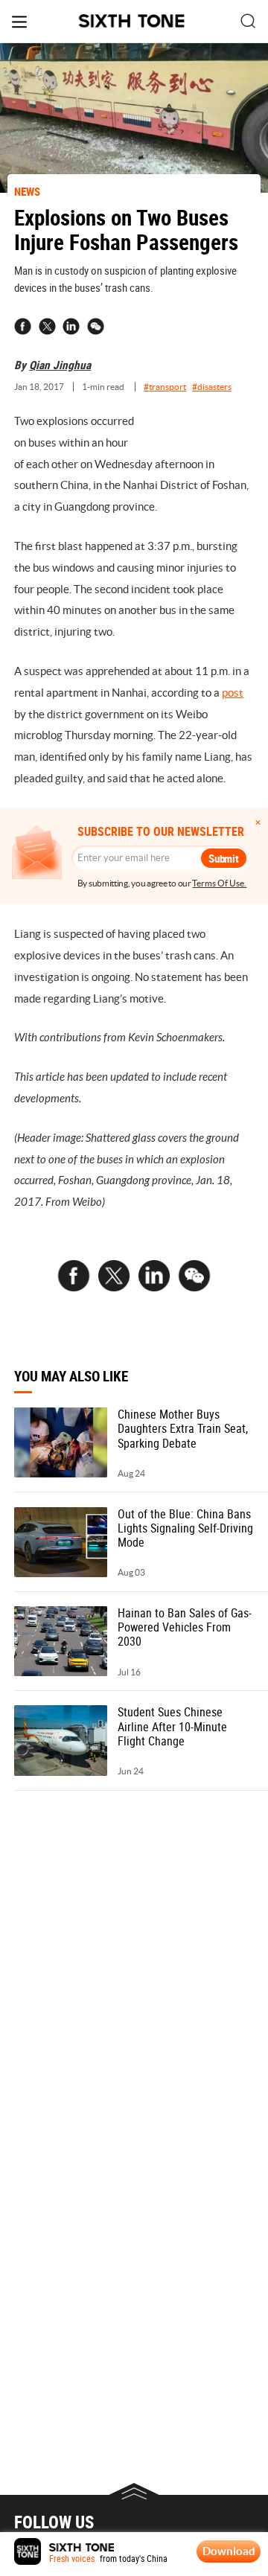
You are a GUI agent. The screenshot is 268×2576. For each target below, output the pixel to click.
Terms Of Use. (219, 883)
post (233, 693)
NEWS (27, 191)
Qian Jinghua (60, 365)
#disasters (212, 387)
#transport (165, 387)
